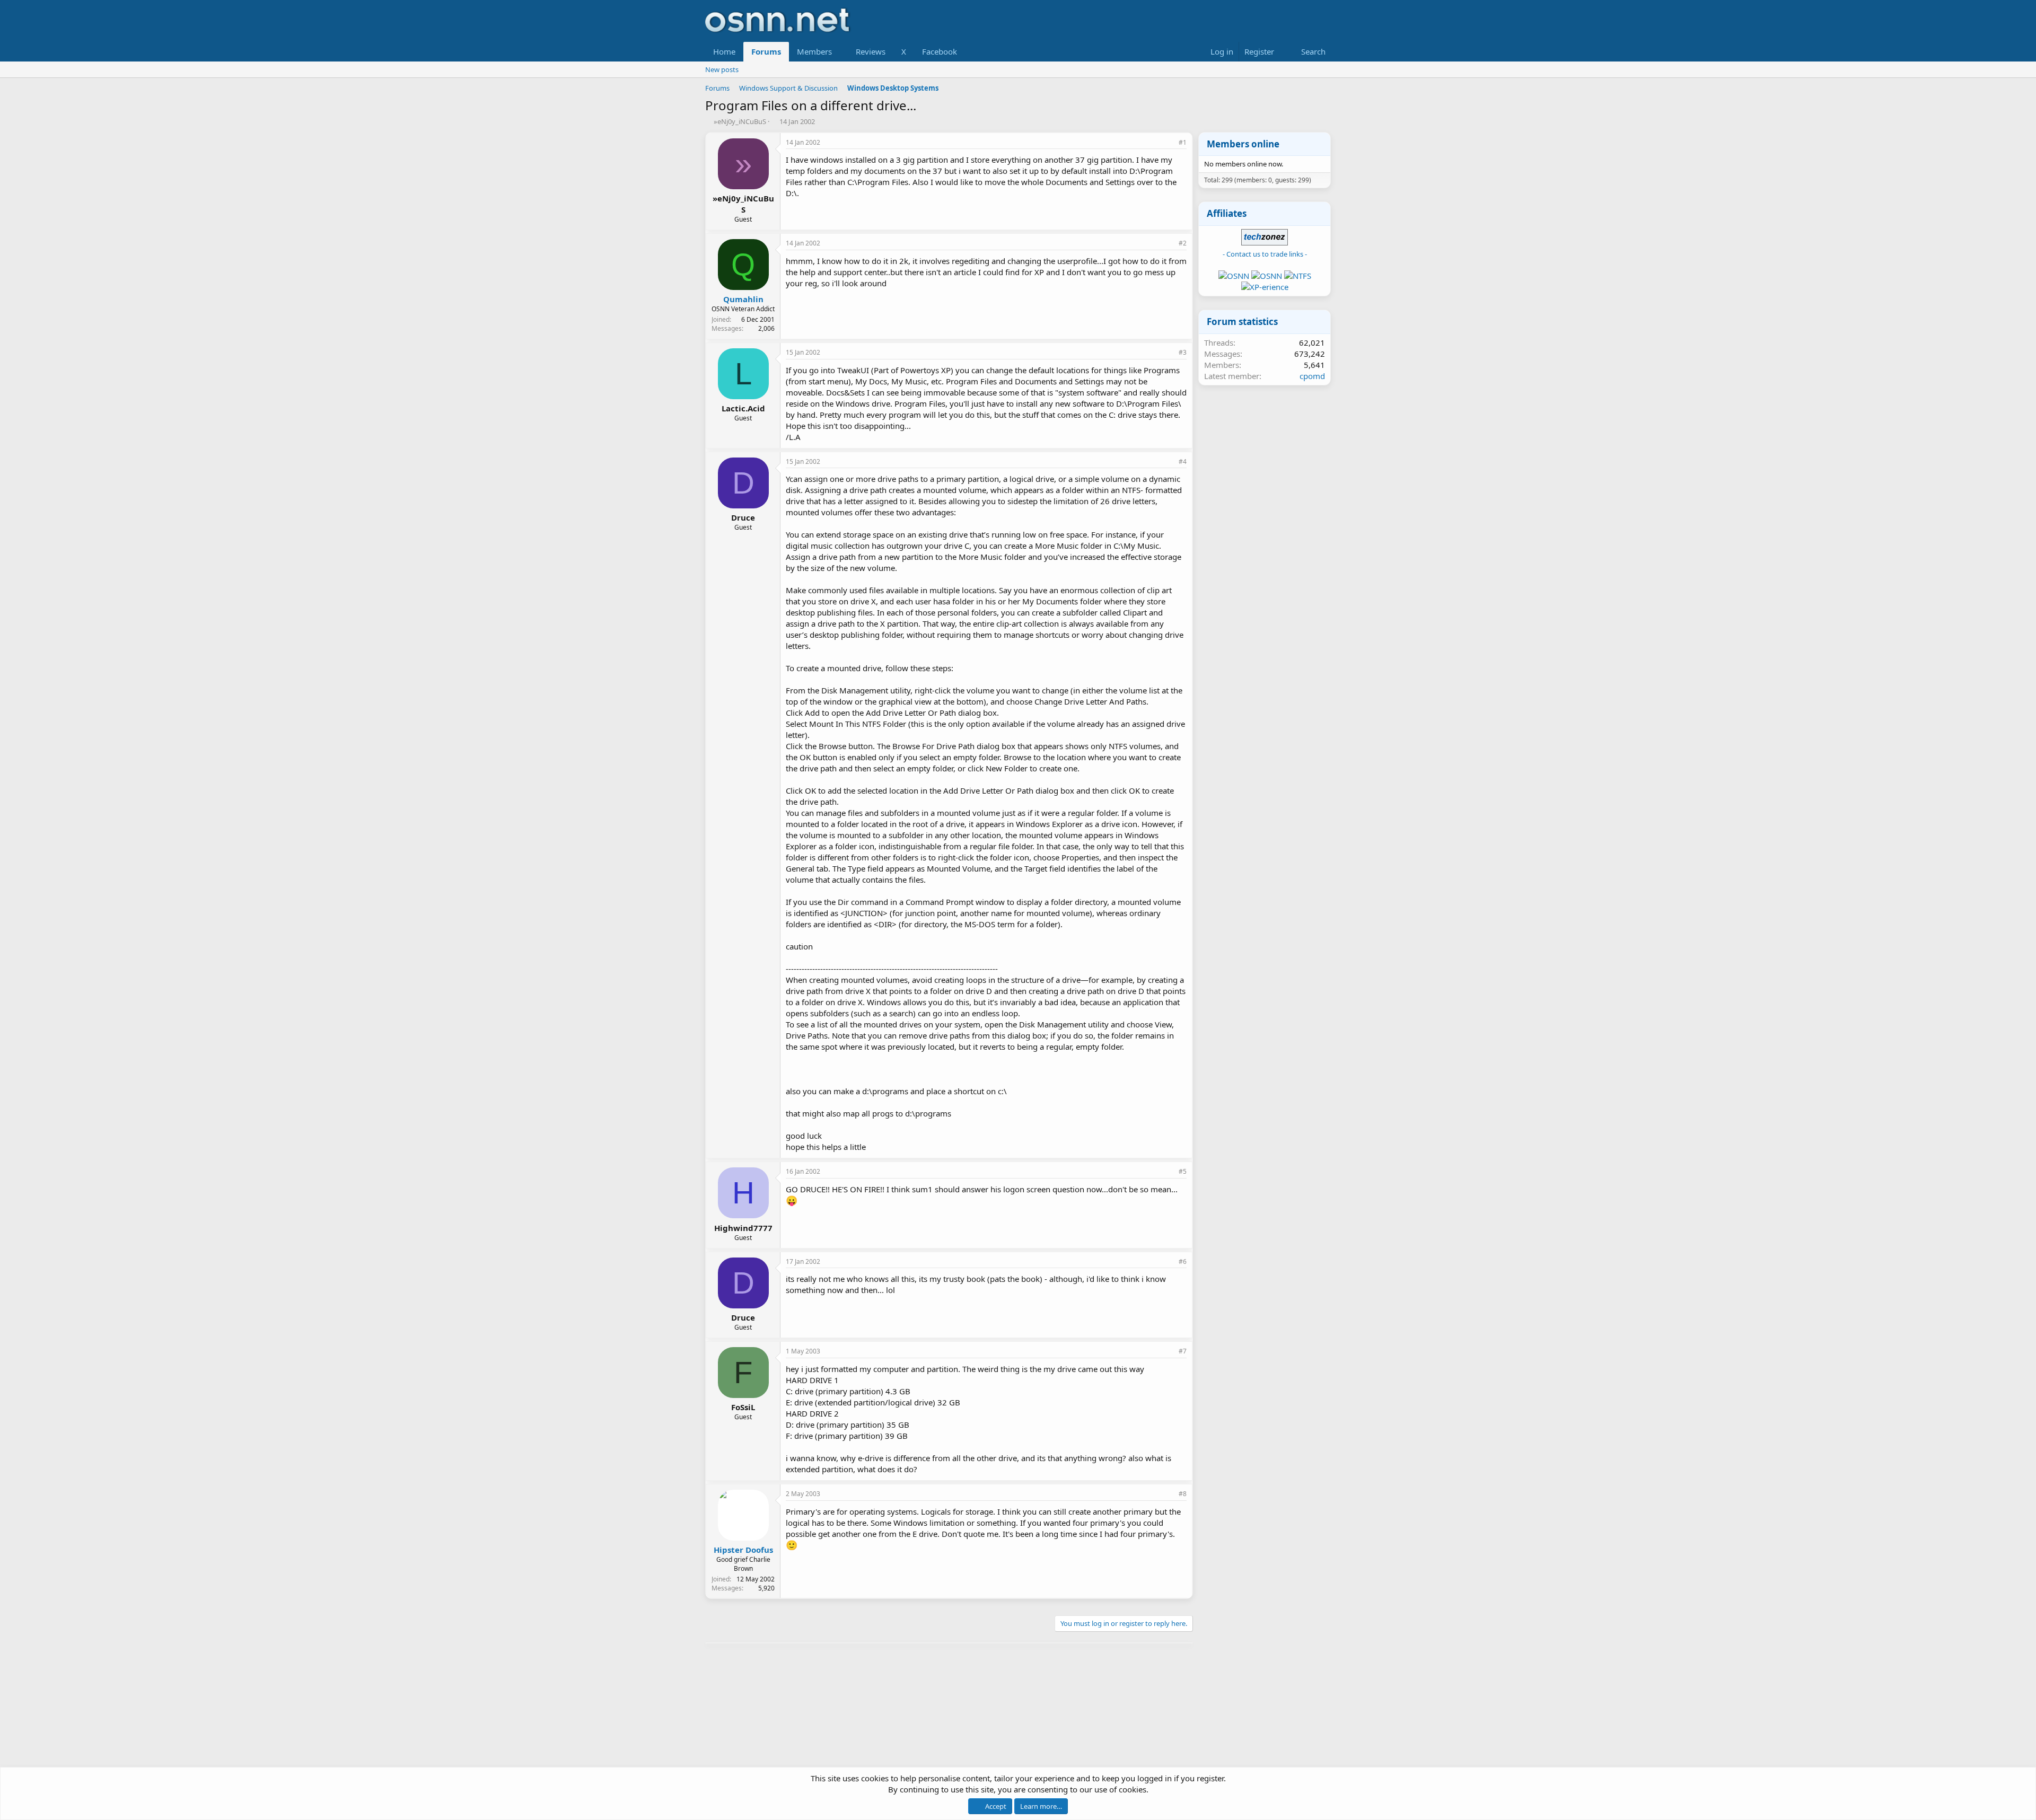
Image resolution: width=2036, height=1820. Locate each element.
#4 (1183, 461)
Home (724, 51)
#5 (1183, 1171)
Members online (1243, 144)
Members (814, 51)
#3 (1183, 352)
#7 (1183, 1351)
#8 (1183, 1494)
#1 (1183, 142)
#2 (1183, 243)
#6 (1183, 1261)
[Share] (1168, 143)
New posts (722, 69)
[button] (840, 52)
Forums (766, 51)
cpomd (1312, 376)
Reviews (871, 51)
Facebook (940, 51)
